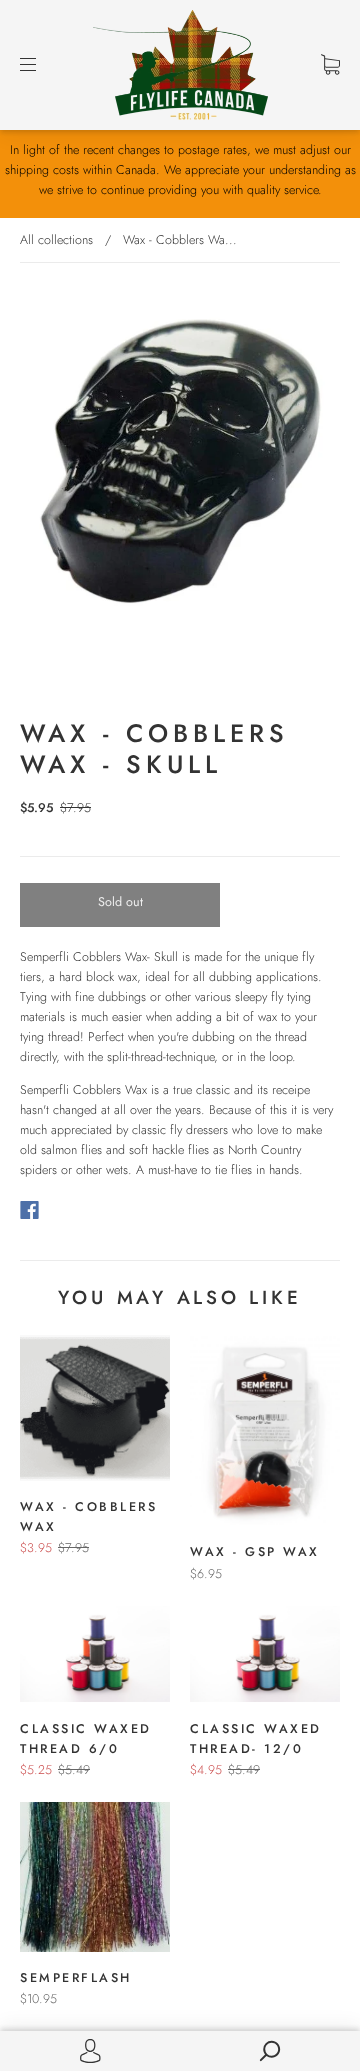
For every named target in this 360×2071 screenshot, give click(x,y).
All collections (56, 240)
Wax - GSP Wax (255, 1552)
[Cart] (330, 65)
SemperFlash (76, 1978)
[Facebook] (29, 1210)
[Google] (70, 1210)
